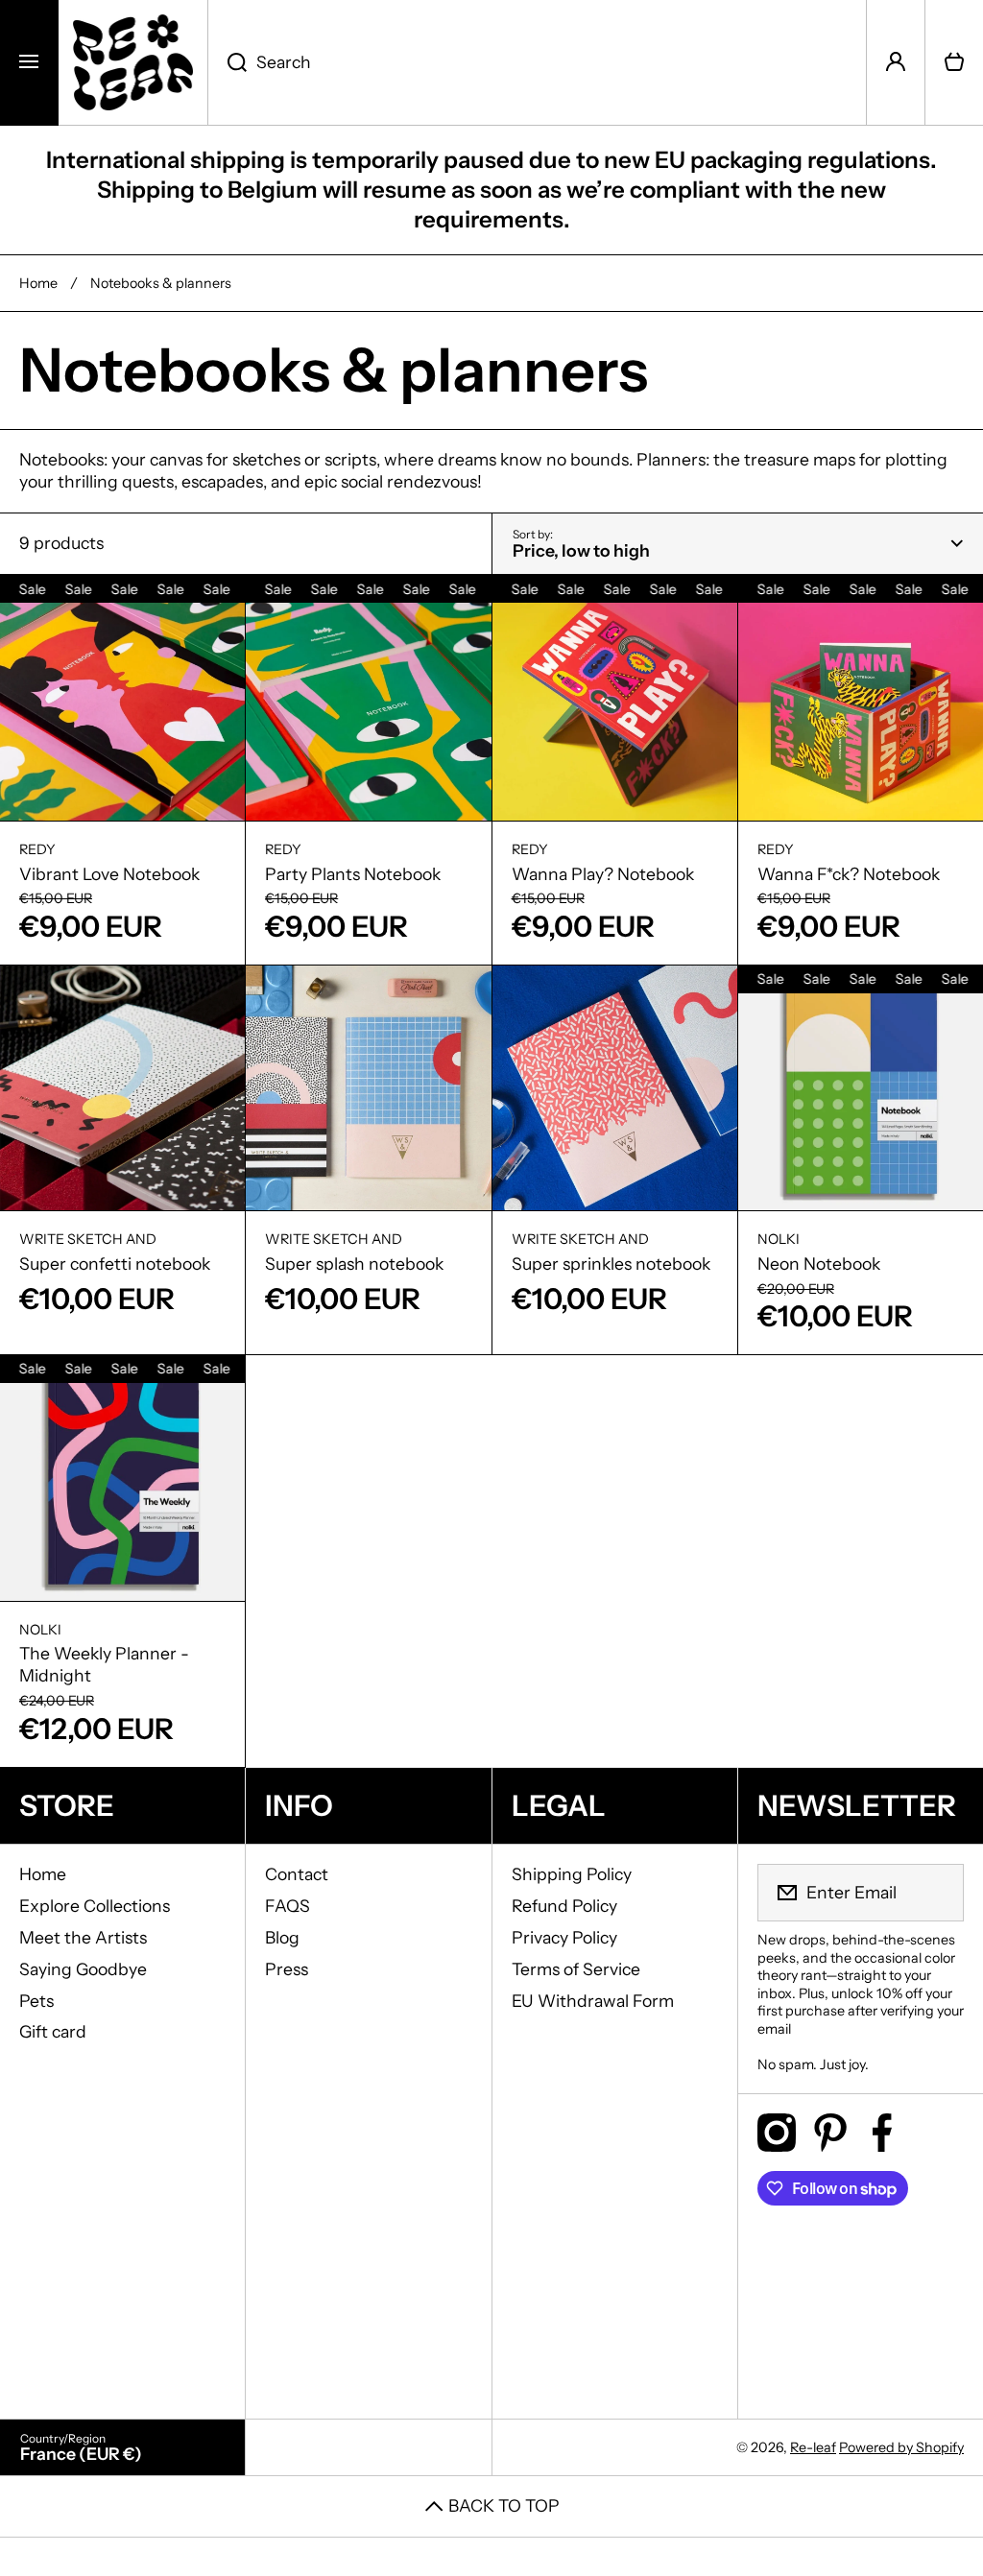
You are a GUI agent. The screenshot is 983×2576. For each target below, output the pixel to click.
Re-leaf (813, 2447)
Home (38, 283)
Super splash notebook (354, 1264)
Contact (297, 1874)
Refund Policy (564, 1906)
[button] (954, 62)
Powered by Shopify (901, 2447)
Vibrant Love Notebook (109, 874)
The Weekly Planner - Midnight (104, 1664)
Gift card (53, 2031)
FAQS (288, 1906)
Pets (36, 2001)
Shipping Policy (572, 1874)
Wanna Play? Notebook (603, 874)
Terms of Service (576, 1969)
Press (287, 1969)
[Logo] (133, 62)
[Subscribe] (937, 1893)
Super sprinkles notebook (611, 1264)
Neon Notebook (819, 1264)
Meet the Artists (83, 1937)
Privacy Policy (564, 1937)
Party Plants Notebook (353, 874)
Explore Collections (95, 1906)
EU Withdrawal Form (593, 2001)
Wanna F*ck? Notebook (849, 874)
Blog (282, 1937)
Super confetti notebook (115, 1264)
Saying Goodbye (83, 1969)
